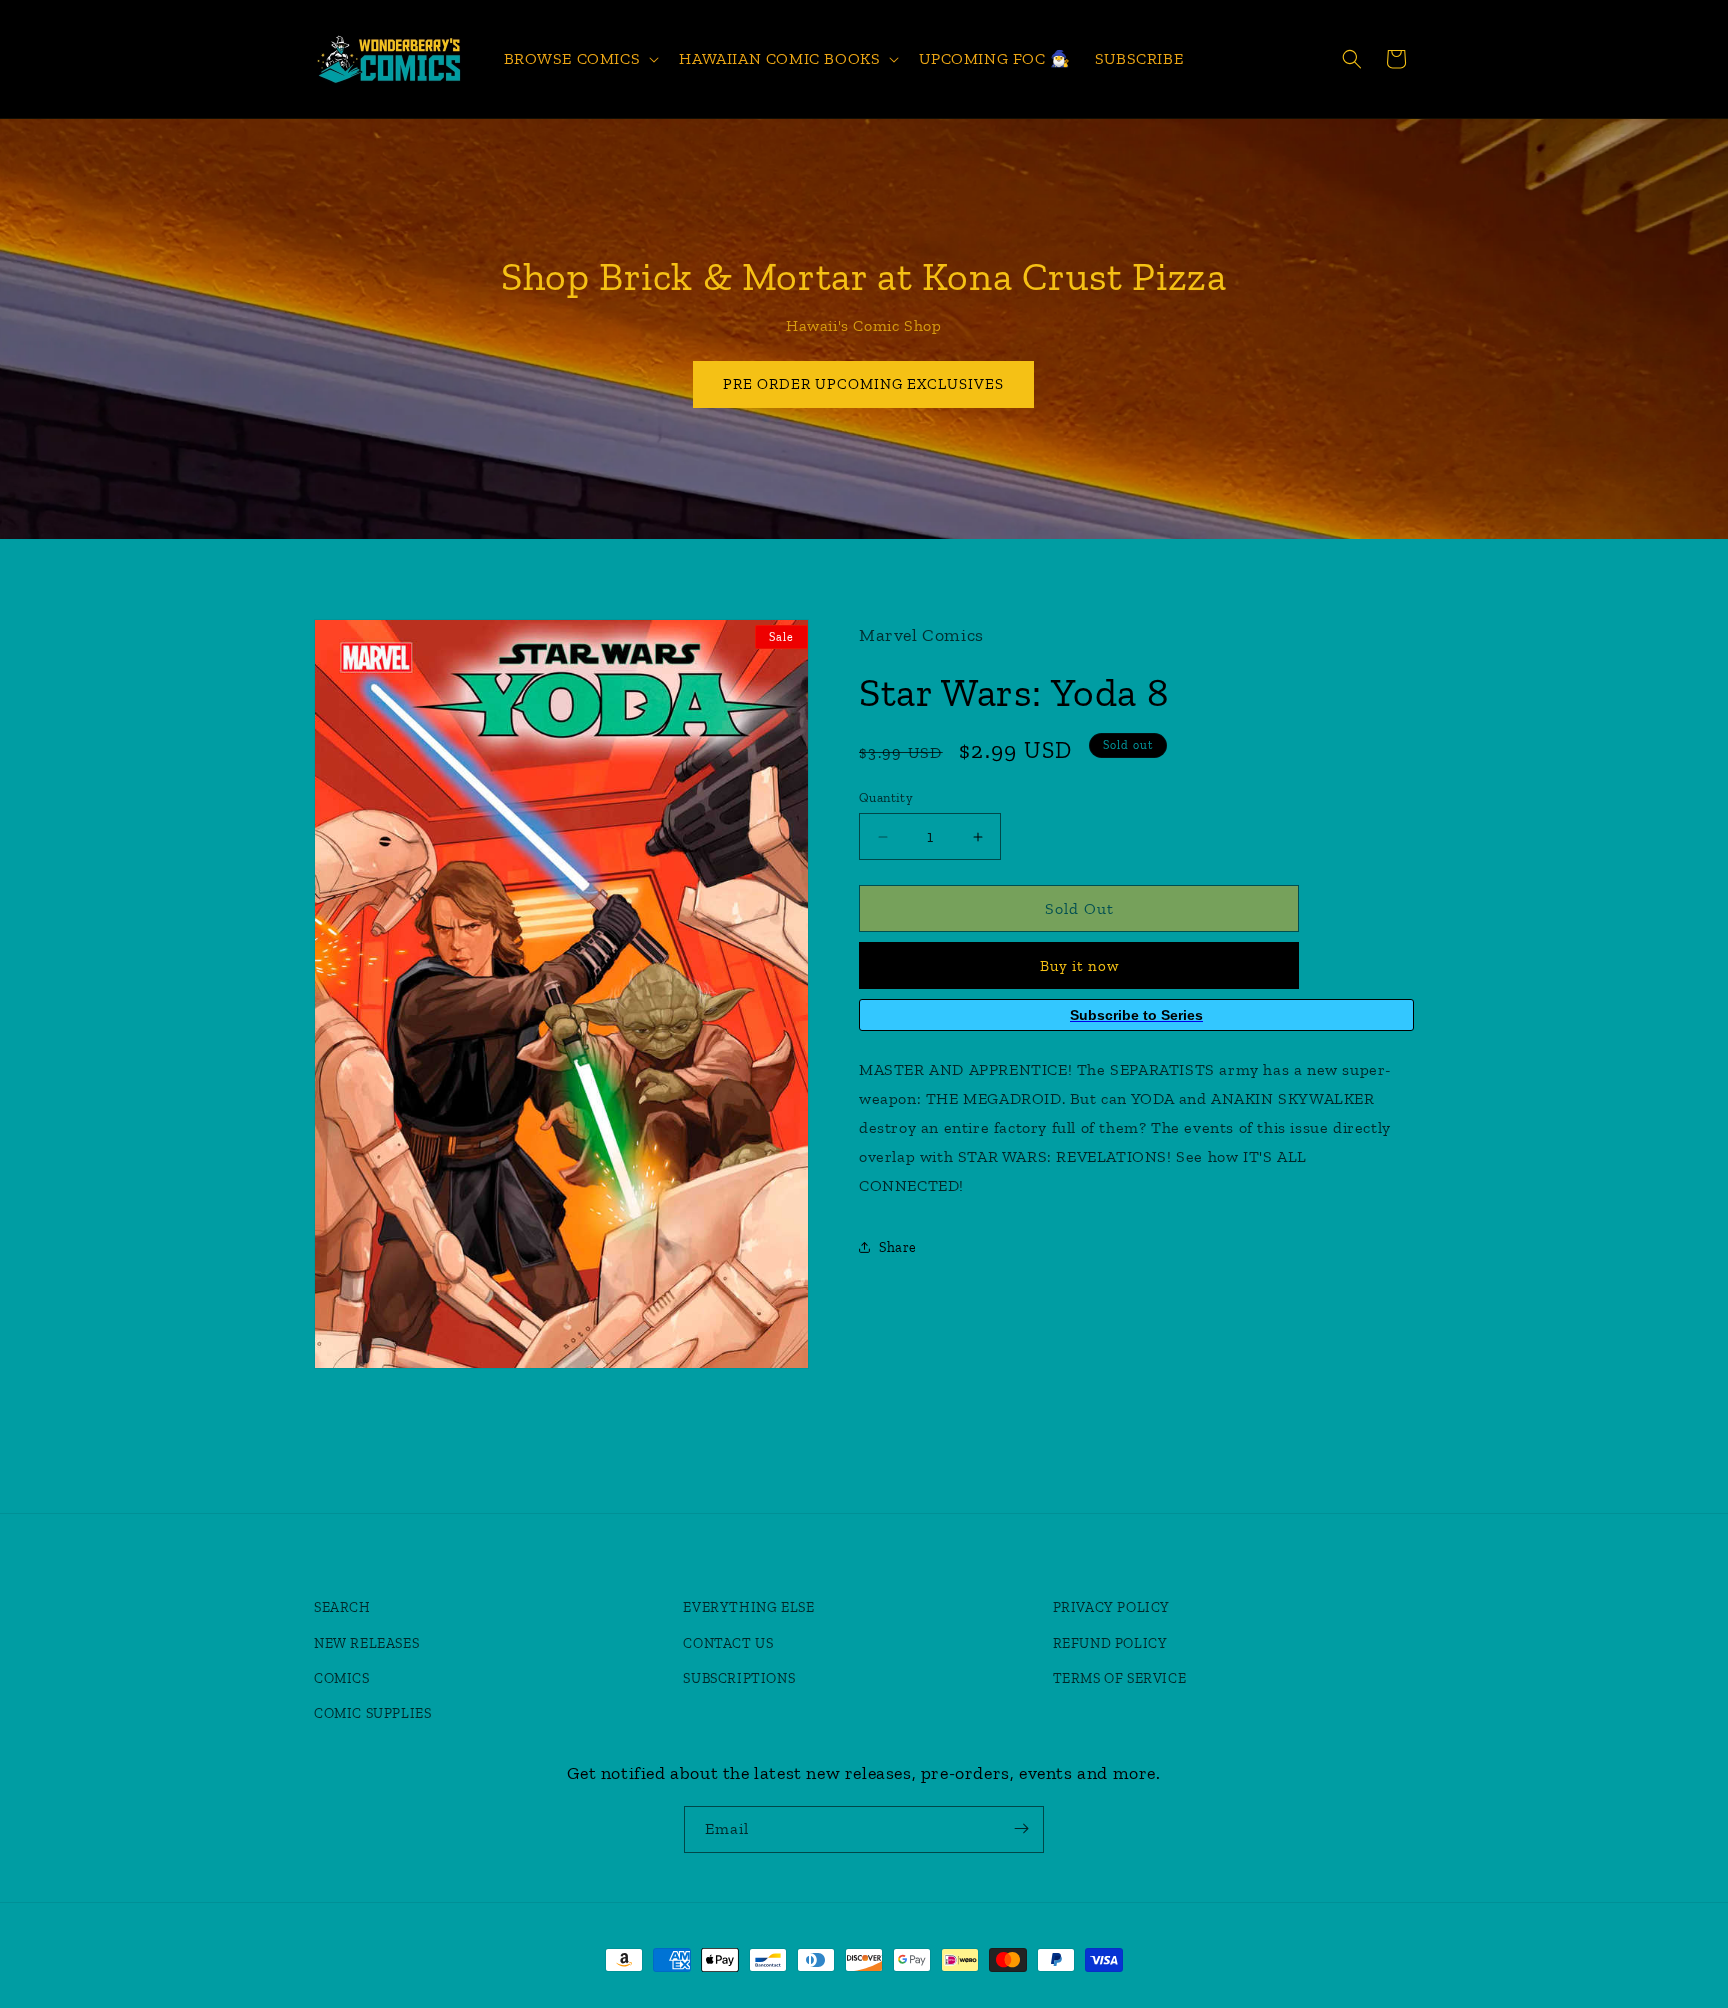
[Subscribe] (1021, 1828)
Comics (342, 1678)
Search (342, 1608)
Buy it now (1079, 966)
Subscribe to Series (1136, 1015)
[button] (580, 59)
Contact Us (728, 1643)
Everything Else (748, 1608)
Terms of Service (1120, 1678)
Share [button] (898, 1247)
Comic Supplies (372, 1713)
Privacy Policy (1111, 1608)
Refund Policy (1110, 1643)
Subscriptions (739, 1678)
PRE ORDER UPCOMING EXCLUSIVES (864, 384)
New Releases (366, 1643)
